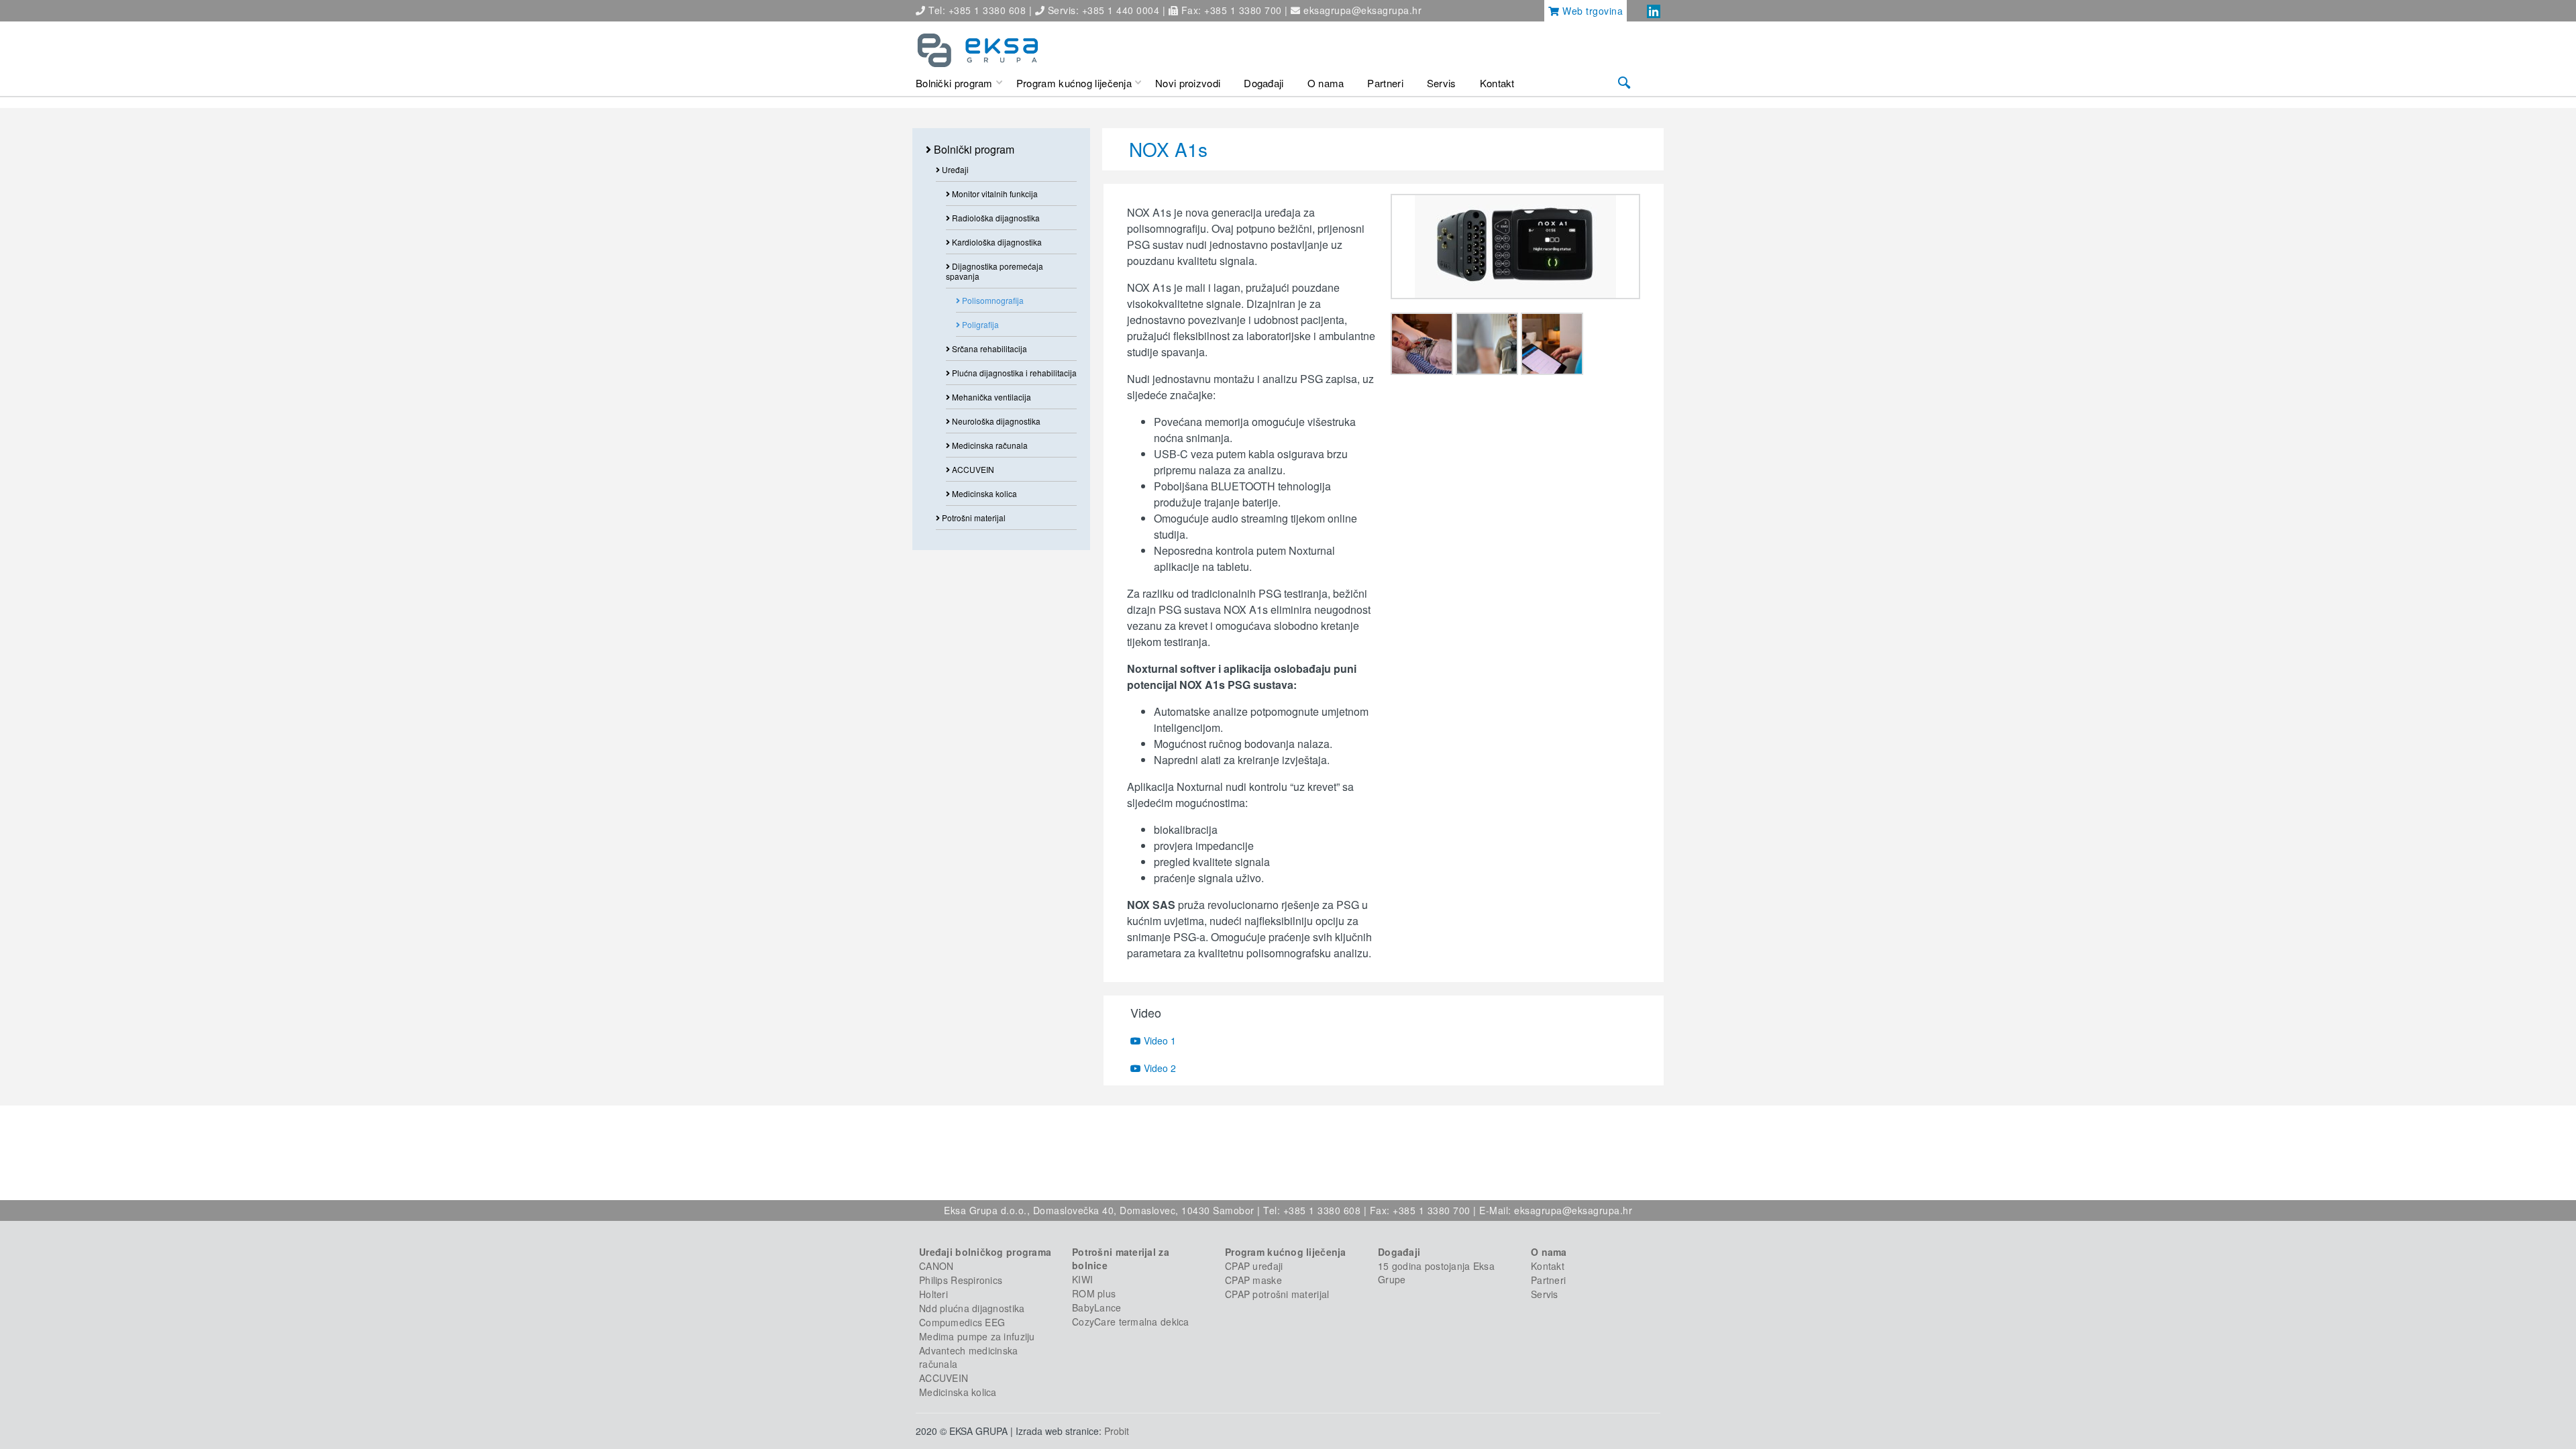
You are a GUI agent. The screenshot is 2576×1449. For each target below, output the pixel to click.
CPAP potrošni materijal (1277, 1294)
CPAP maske (1253, 1280)
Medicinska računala (989, 445)
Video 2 (1159, 1068)
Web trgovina (1592, 11)
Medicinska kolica (983, 493)
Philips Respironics (961, 1280)
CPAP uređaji (1254, 1266)
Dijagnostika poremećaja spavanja (995, 271)
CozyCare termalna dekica (1131, 1322)
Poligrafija (979, 324)
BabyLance (1097, 1307)
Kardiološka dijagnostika (996, 242)
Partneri (1548, 1280)
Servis (1545, 1294)
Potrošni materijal (973, 518)
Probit (1117, 1431)
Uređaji (954, 169)
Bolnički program (973, 149)
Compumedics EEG (962, 1322)
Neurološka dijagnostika (995, 421)
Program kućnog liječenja (1286, 1252)
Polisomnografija (992, 300)
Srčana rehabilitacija (988, 348)
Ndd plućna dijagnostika (972, 1308)
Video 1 (1159, 1040)
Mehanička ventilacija (990, 397)
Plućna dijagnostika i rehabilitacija (1013, 373)
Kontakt (1548, 1266)
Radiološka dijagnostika (995, 218)
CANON (936, 1266)
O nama (1549, 1252)
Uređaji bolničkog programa (985, 1252)
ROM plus (1094, 1293)
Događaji (1399, 1252)
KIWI (1082, 1279)
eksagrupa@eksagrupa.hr (1362, 10)
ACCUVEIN (972, 469)
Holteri (933, 1294)
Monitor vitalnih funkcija (994, 194)
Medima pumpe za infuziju (977, 1336)
